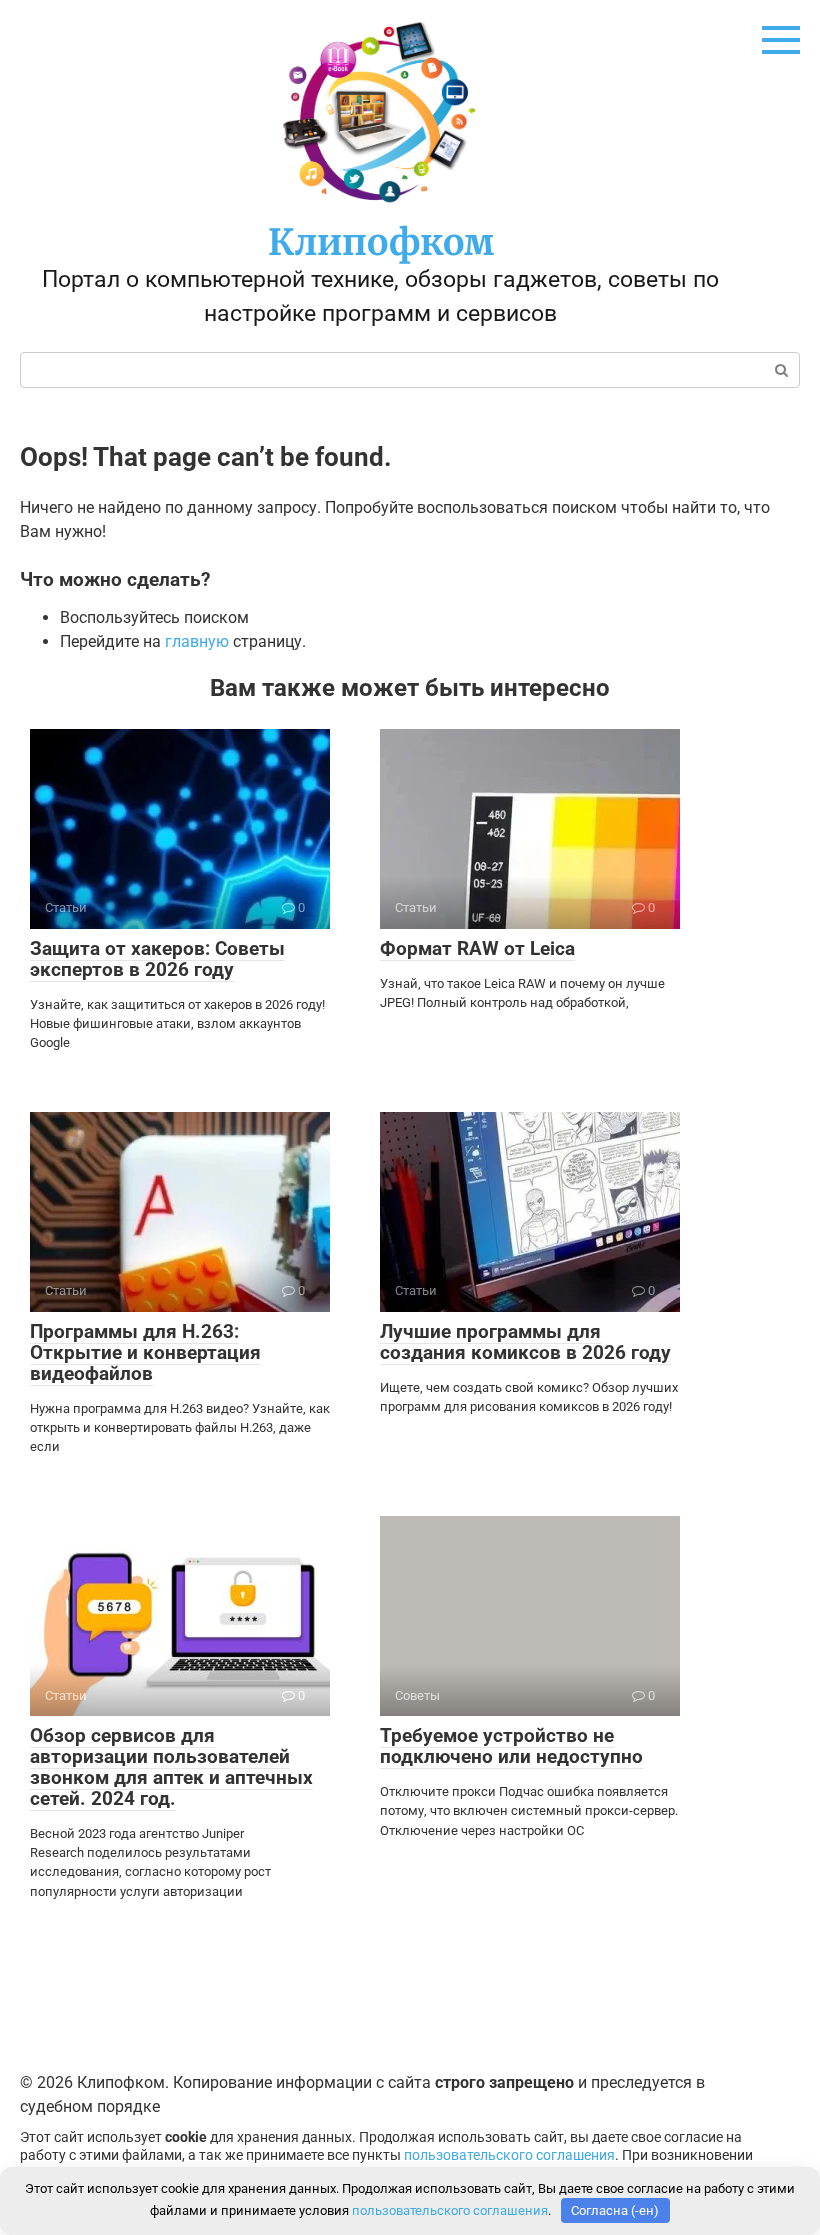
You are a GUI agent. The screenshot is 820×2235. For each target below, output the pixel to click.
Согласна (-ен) (615, 2210)
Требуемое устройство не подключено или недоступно (511, 1746)
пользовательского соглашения (509, 2155)
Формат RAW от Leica (477, 948)
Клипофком (381, 242)
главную (197, 641)
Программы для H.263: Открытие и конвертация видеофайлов (145, 1352)
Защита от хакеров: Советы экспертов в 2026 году (157, 959)
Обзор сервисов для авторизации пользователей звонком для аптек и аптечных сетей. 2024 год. (171, 1767)
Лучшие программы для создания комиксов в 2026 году (525, 1342)
